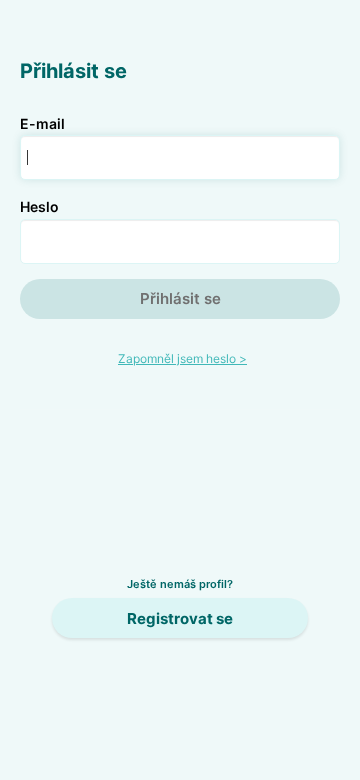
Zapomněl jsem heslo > (182, 358)
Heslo (39, 206)
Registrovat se (180, 618)
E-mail (42, 123)
